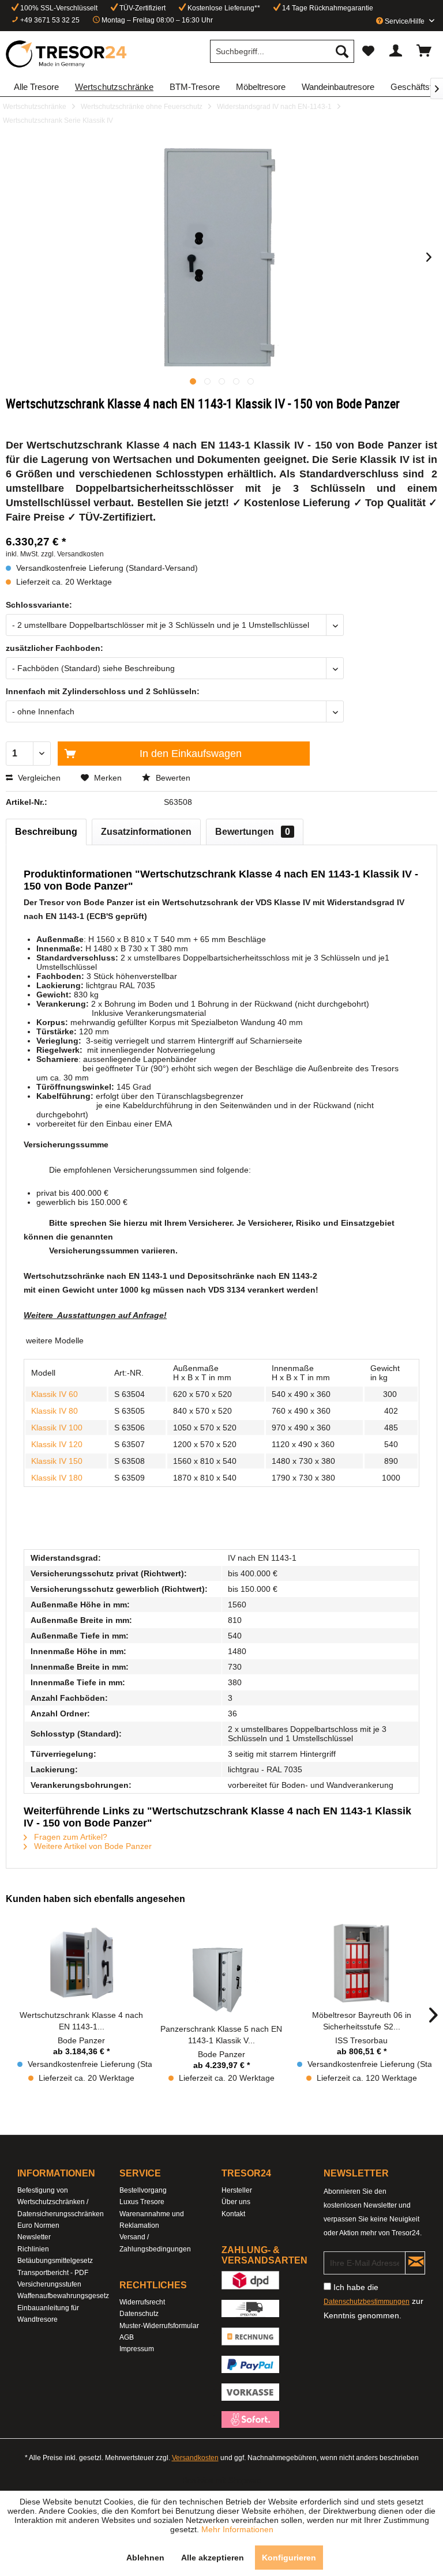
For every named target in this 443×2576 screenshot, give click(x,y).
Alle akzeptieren (213, 2558)
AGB (127, 2337)
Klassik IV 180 (57, 1478)
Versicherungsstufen (49, 2284)
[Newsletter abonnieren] (415, 2263)
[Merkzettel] (368, 51)
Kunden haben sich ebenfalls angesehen (95, 1899)
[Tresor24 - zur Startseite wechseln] (67, 54)
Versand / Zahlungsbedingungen (155, 2243)
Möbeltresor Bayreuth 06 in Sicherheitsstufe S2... (362, 2021)
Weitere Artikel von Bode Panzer (92, 1846)
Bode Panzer (81, 2040)
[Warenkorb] (425, 51)
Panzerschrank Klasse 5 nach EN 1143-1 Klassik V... (221, 2035)
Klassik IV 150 (57, 1461)
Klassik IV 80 (55, 1411)
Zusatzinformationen (146, 832)
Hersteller (237, 2190)
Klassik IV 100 (57, 1428)
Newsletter (34, 2237)
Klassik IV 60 (55, 1394)
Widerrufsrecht (142, 2302)
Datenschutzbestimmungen (367, 2302)
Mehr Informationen (237, 2529)
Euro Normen (38, 2225)
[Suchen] (342, 51)
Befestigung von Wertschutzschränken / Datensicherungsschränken (61, 2202)
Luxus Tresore (142, 2202)
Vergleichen (38, 778)
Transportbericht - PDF (53, 2273)
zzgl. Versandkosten (72, 554)
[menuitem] (282, 51)
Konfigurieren (289, 2558)
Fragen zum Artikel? (70, 1837)
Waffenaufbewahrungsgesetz (63, 2296)
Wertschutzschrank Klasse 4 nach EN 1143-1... (81, 2021)
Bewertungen (253, 832)
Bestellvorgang (143, 2190)
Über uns (236, 2202)
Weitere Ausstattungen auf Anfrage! (95, 1315)
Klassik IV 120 (57, 1444)
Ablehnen (145, 2558)
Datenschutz (139, 2314)
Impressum (137, 2349)
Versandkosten (195, 2458)
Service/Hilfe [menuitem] (405, 21)
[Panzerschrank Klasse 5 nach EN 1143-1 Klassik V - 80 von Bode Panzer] (222, 1977)
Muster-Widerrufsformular (159, 2326)
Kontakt (233, 2214)
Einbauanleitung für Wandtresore (48, 2314)
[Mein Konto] (396, 51)
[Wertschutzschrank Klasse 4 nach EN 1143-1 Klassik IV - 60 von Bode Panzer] (82, 1963)
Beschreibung (46, 832)
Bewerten (172, 778)
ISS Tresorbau (361, 2040)
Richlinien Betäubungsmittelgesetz (55, 2255)
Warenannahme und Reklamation (152, 2220)
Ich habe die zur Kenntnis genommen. (373, 2301)
